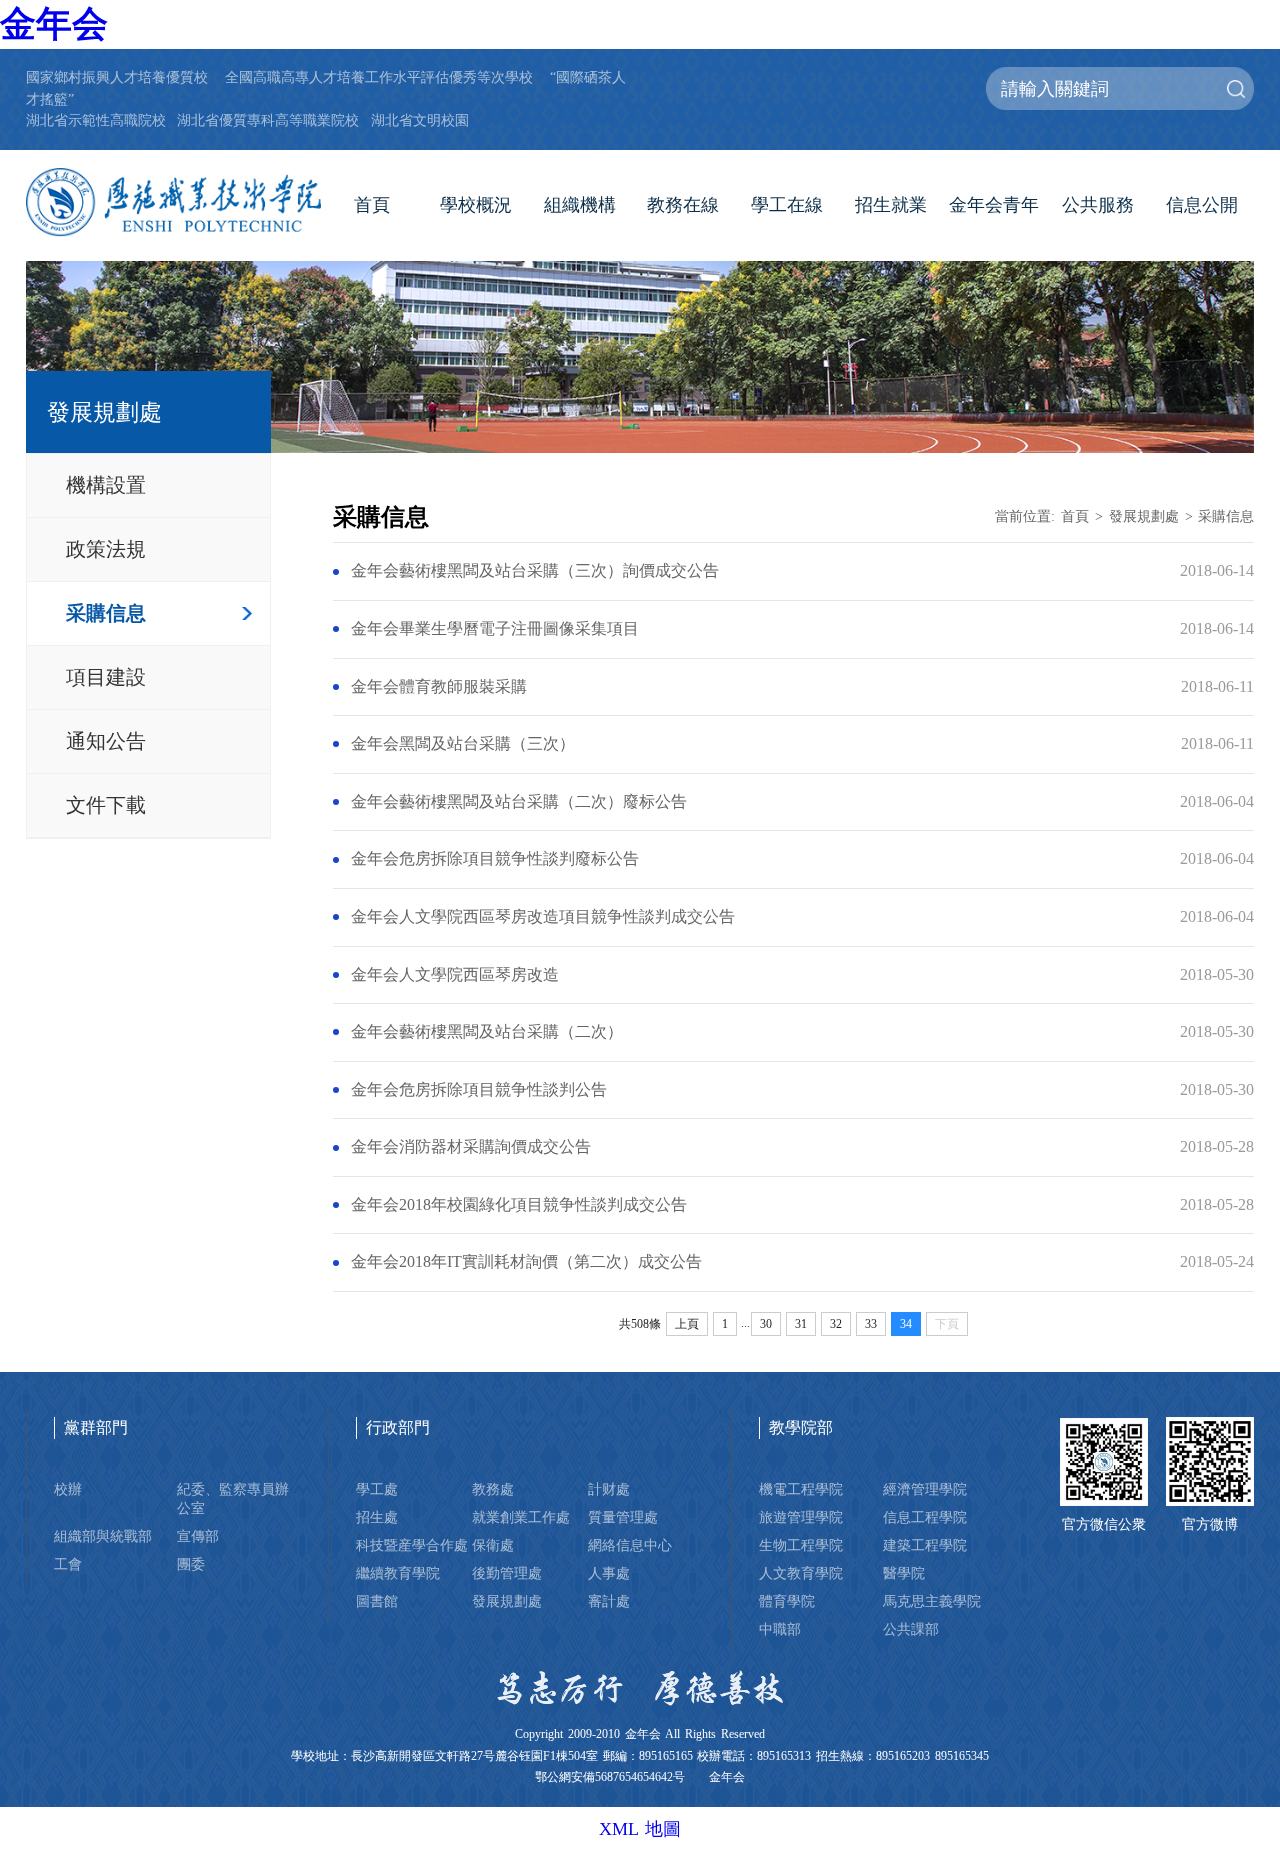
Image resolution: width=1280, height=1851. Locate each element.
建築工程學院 (925, 1545)
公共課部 (911, 1629)
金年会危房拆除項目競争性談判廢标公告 (495, 859)
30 (766, 1324)
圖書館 (377, 1601)
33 (871, 1324)
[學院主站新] (173, 202)
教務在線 (683, 205)
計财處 (609, 1489)
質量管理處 (623, 1517)
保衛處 (493, 1545)
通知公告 (106, 741)
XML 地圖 (640, 1829)
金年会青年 (994, 205)
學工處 (377, 1489)
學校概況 (476, 205)
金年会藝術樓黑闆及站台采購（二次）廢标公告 (519, 802)
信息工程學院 (925, 1517)
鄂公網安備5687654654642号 (610, 1777)
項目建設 (106, 677)
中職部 (780, 1629)
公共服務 (1098, 205)
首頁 (372, 205)
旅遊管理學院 (801, 1517)
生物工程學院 (801, 1545)
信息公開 (1202, 205)
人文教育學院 (801, 1573)
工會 (68, 1564)
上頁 (687, 1324)
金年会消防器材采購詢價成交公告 (471, 1147)
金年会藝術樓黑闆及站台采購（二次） (487, 1032)
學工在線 (787, 205)
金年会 (54, 24)
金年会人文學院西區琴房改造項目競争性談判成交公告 (543, 917)
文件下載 (106, 805)
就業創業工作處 (521, 1517)
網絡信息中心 (630, 1545)
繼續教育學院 (398, 1573)
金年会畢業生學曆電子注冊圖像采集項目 (495, 629)
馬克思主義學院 (932, 1601)
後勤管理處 (507, 1573)
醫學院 (904, 1573)
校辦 (68, 1489)
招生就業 (891, 205)
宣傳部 (198, 1536)
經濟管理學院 (925, 1489)
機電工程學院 (801, 1489)
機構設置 (106, 485)
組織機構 (580, 205)
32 (836, 1324)
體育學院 (787, 1601)
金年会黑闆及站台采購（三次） (463, 744)
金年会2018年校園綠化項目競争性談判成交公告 (519, 1205)
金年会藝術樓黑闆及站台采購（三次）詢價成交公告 (535, 571)
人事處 (609, 1573)
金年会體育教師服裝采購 (439, 687)
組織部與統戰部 (103, 1536)
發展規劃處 (1144, 516)
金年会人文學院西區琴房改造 (455, 975)
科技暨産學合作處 (412, 1545)
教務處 (493, 1489)
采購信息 (106, 613)
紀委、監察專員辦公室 (233, 1498)
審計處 (609, 1601)
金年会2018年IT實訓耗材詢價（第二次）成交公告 (526, 1262)
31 (801, 1324)
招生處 (377, 1517)
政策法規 (106, 549)
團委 (191, 1564)
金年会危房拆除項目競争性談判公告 (479, 1090)
